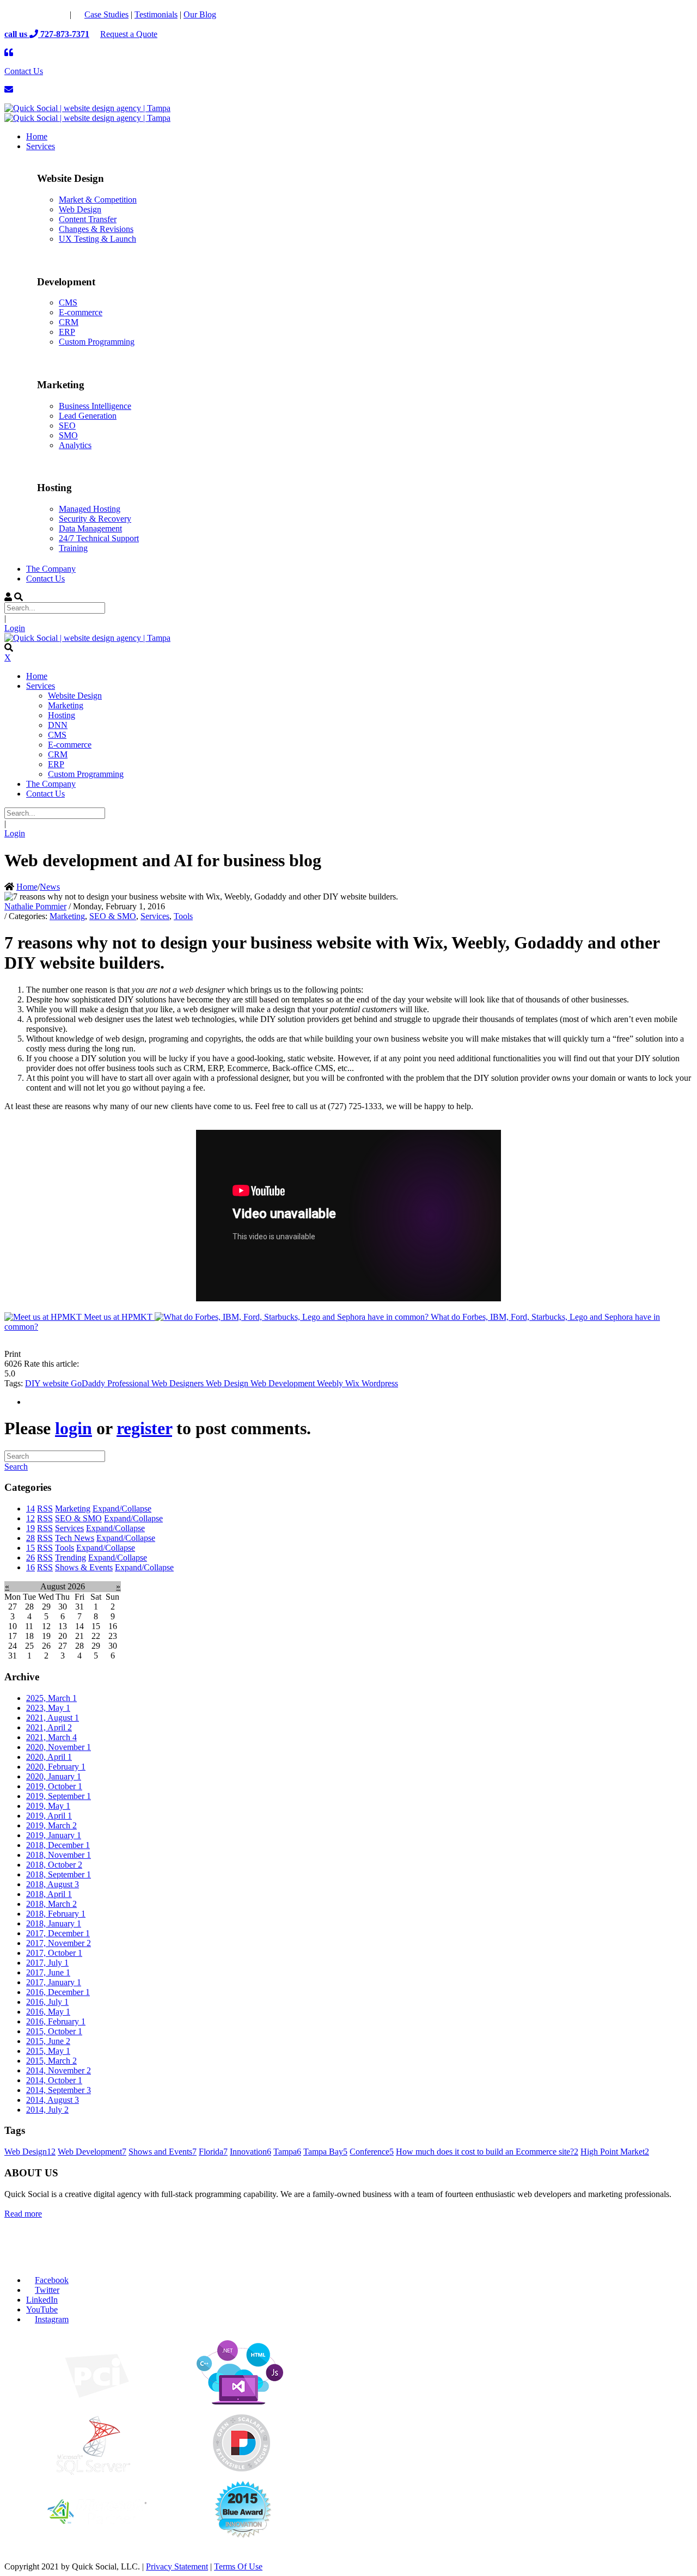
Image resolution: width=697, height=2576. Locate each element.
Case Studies (106, 14)
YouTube (42, 2309)
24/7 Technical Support (99, 538)
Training (73, 548)
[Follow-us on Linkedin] (58, 14)
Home (27, 887)
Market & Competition (98, 200)
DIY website (48, 1383)
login (74, 1428)
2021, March (51, 1737)
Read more (23, 2214)
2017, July (47, 1963)
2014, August (53, 2100)
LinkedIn (42, 2300)
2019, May (48, 1806)
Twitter (47, 2290)
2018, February (56, 1914)
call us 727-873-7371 (47, 34)
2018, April (49, 1894)
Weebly (331, 1383)
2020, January (54, 1776)
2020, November (59, 1747)
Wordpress (380, 1383)
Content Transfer (88, 219)
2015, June (48, 2041)
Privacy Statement (177, 2566)
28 (30, 1538)
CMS (68, 302)
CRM (69, 322)
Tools (183, 916)
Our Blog (200, 14)
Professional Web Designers (157, 1383)
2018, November (59, 1855)
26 (30, 1558)
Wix (353, 1383)
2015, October (54, 2031)
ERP (67, 332)
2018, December (58, 1845)
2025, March (51, 1698)
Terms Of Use (238, 2566)
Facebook (52, 2280)
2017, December (58, 1933)
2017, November (59, 1943)
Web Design (80, 209)
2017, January (54, 1982)
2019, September (59, 1796)
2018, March (51, 1904)
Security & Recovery (95, 519)
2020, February (56, 1767)
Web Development (284, 1383)
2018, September (59, 1874)
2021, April (49, 1727)
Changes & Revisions (96, 229)
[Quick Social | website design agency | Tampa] (87, 108)
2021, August (53, 1718)
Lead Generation (88, 416)
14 (30, 1509)
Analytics (75, 445)
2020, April (49, 1757)
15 (30, 1548)
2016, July (47, 2002)
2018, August (53, 1884)
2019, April (49, 1816)
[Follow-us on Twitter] (36, 14)
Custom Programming (97, 342)
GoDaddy (89, 1383)
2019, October (54, 1786)
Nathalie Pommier (35, 906)
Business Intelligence (95, 406)
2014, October (54, 2080)
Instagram (52, 2319)
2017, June (48, 1972)
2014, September (59, 2090)
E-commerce (81, 312)
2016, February (56, 2021)
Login (15, 628)
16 (30, 1567)
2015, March (51, 2061)
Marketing (67, 916)
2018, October (54, 1865)
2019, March (51, 1825)
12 (30, 1518)
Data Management (90, 528)
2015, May (48, 2051)
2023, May (48, 1708)
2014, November (59, 2070)
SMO (68, 435)
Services (155, 916)
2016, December (58, 1992)
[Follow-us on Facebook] (14, 14)
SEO (67, 426)
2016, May (48, 2012)
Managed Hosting (90, 509)
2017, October (54, 1953)
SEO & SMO (113, 916)
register (144, 1428)
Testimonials (156, 14)
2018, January (54, 1923)
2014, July (47, 2110)
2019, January (54, 1835)
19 (30, 1528)
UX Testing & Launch (97, 239)
